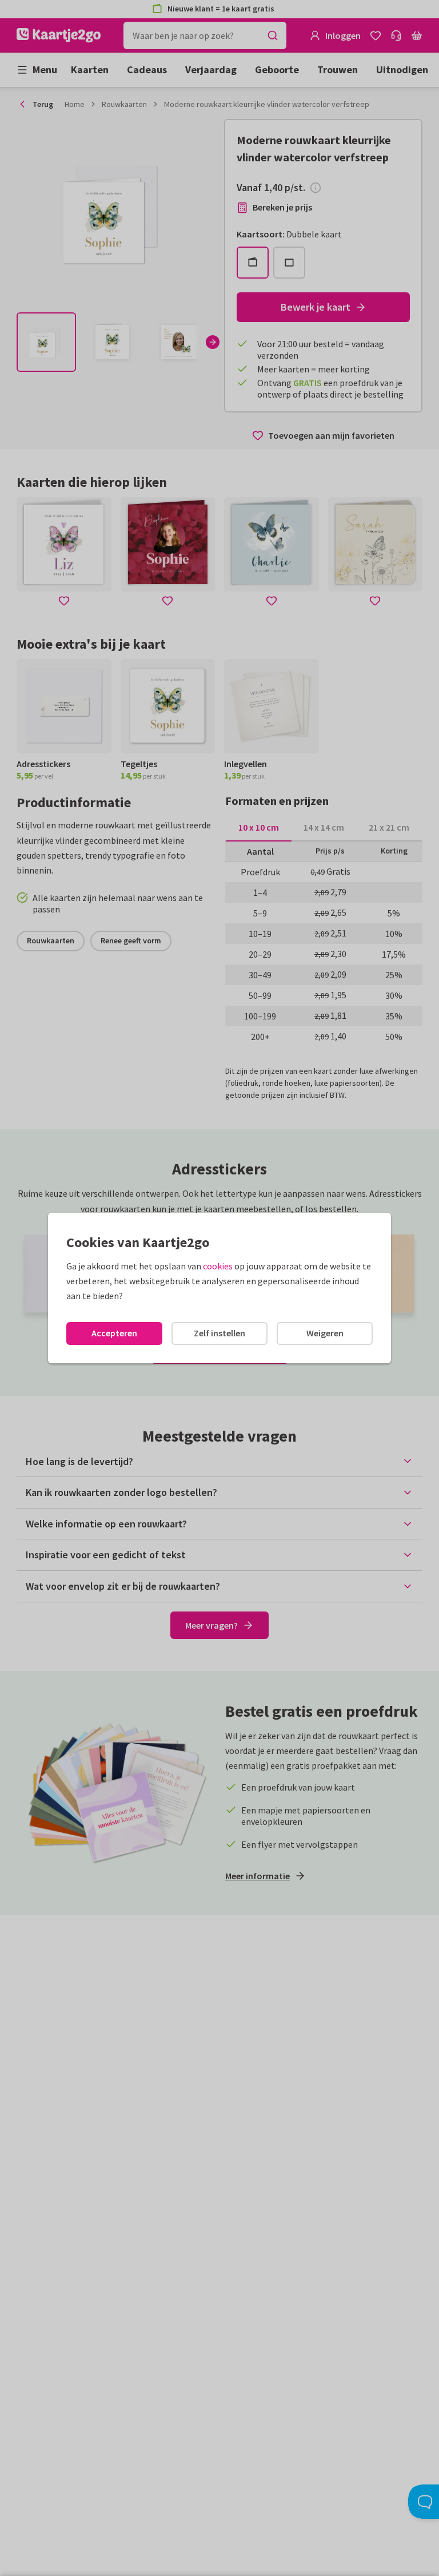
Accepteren (114, 1333)
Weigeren (325, 1333)
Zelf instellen (219, 1333)
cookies (218, 1266)
